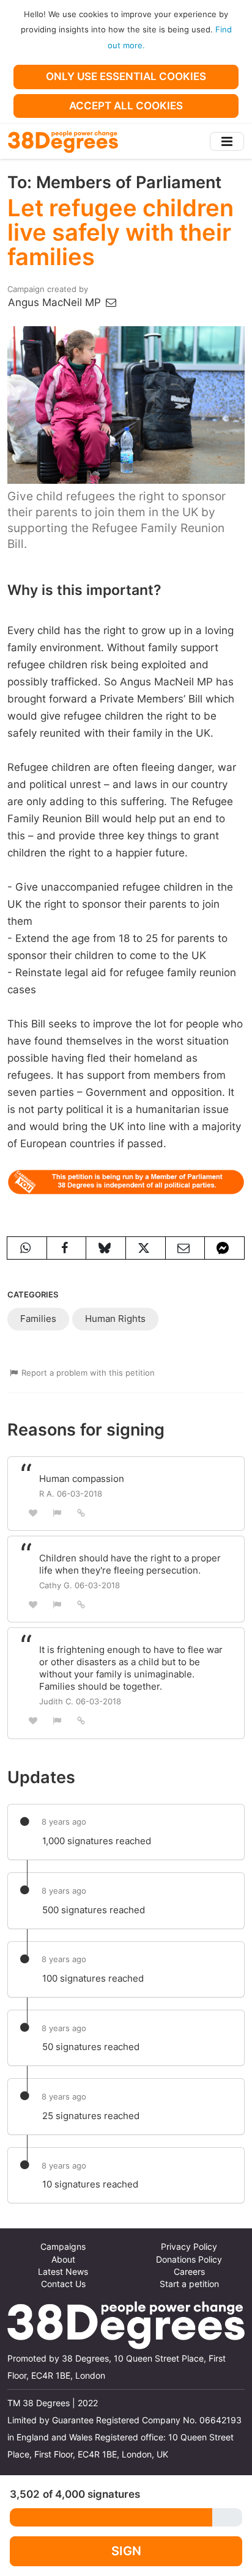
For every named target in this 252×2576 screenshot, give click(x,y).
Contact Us (63, 2284)
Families (38, 1319)
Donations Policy (189, 2260)
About (63, 2260)
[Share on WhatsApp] (27, 1248)
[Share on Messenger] (224, 1248)
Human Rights (115, 1319)
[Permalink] (81, 1512)
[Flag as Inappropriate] (57, 1513)
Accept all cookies (126, 106)
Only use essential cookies (126, 76)
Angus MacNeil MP (56, 302)
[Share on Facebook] (67, 1248)
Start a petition (189, 2284)
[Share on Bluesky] (106, 1248)
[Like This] (33, 1513)
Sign (126, 2551)
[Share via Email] (185, 1248)
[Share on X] (146, 1248)
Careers (189, 2272)
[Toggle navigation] (227, 141)
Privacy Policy (189, 2247)
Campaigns (63, 2247)
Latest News (63, 2272)
